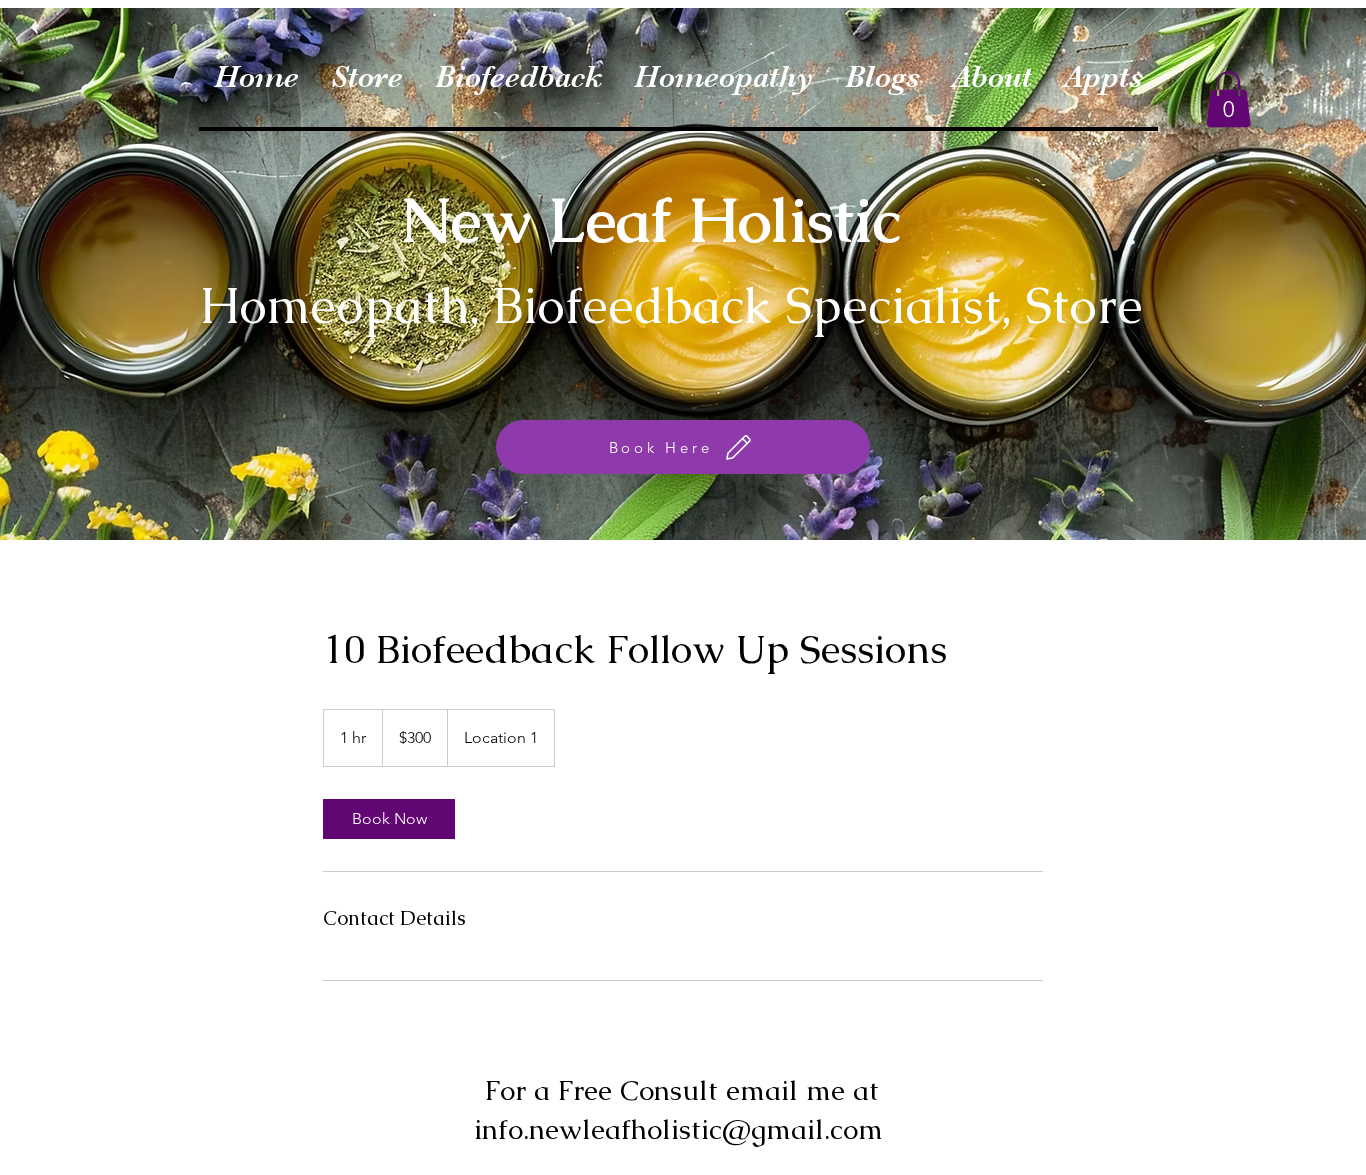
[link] (389, 819)
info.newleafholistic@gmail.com (678, 1129)
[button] (1228, 99)
